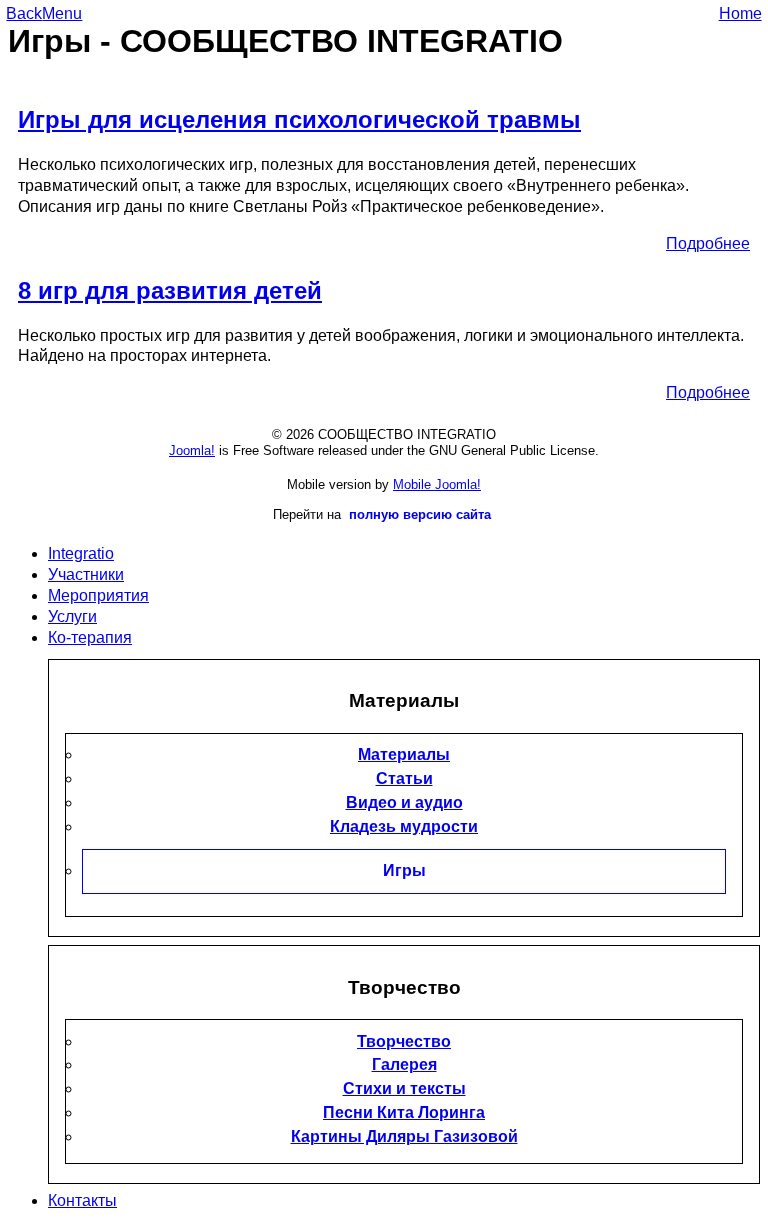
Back (24, 13)
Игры (404, 870)
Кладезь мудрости (404, 826)
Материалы (404, 754)
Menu (62, 13)
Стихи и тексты (404, 1088)
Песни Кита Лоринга (404, 1112)
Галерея (404, 1064)
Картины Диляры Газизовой (404, 1136)
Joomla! (192, 450)
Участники (86, 574)
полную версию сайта (420, 514)
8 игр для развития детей (170, 290)
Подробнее (708, 243)
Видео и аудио (404, 802)
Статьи (404, 778)
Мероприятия (98, 595)
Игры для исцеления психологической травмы (299, 119)
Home (740, 13)
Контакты (82, 1200)
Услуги (72, 616)
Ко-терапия (90, 637)
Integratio (81, 553)
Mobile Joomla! (437, 484)
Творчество (404, 1041)
